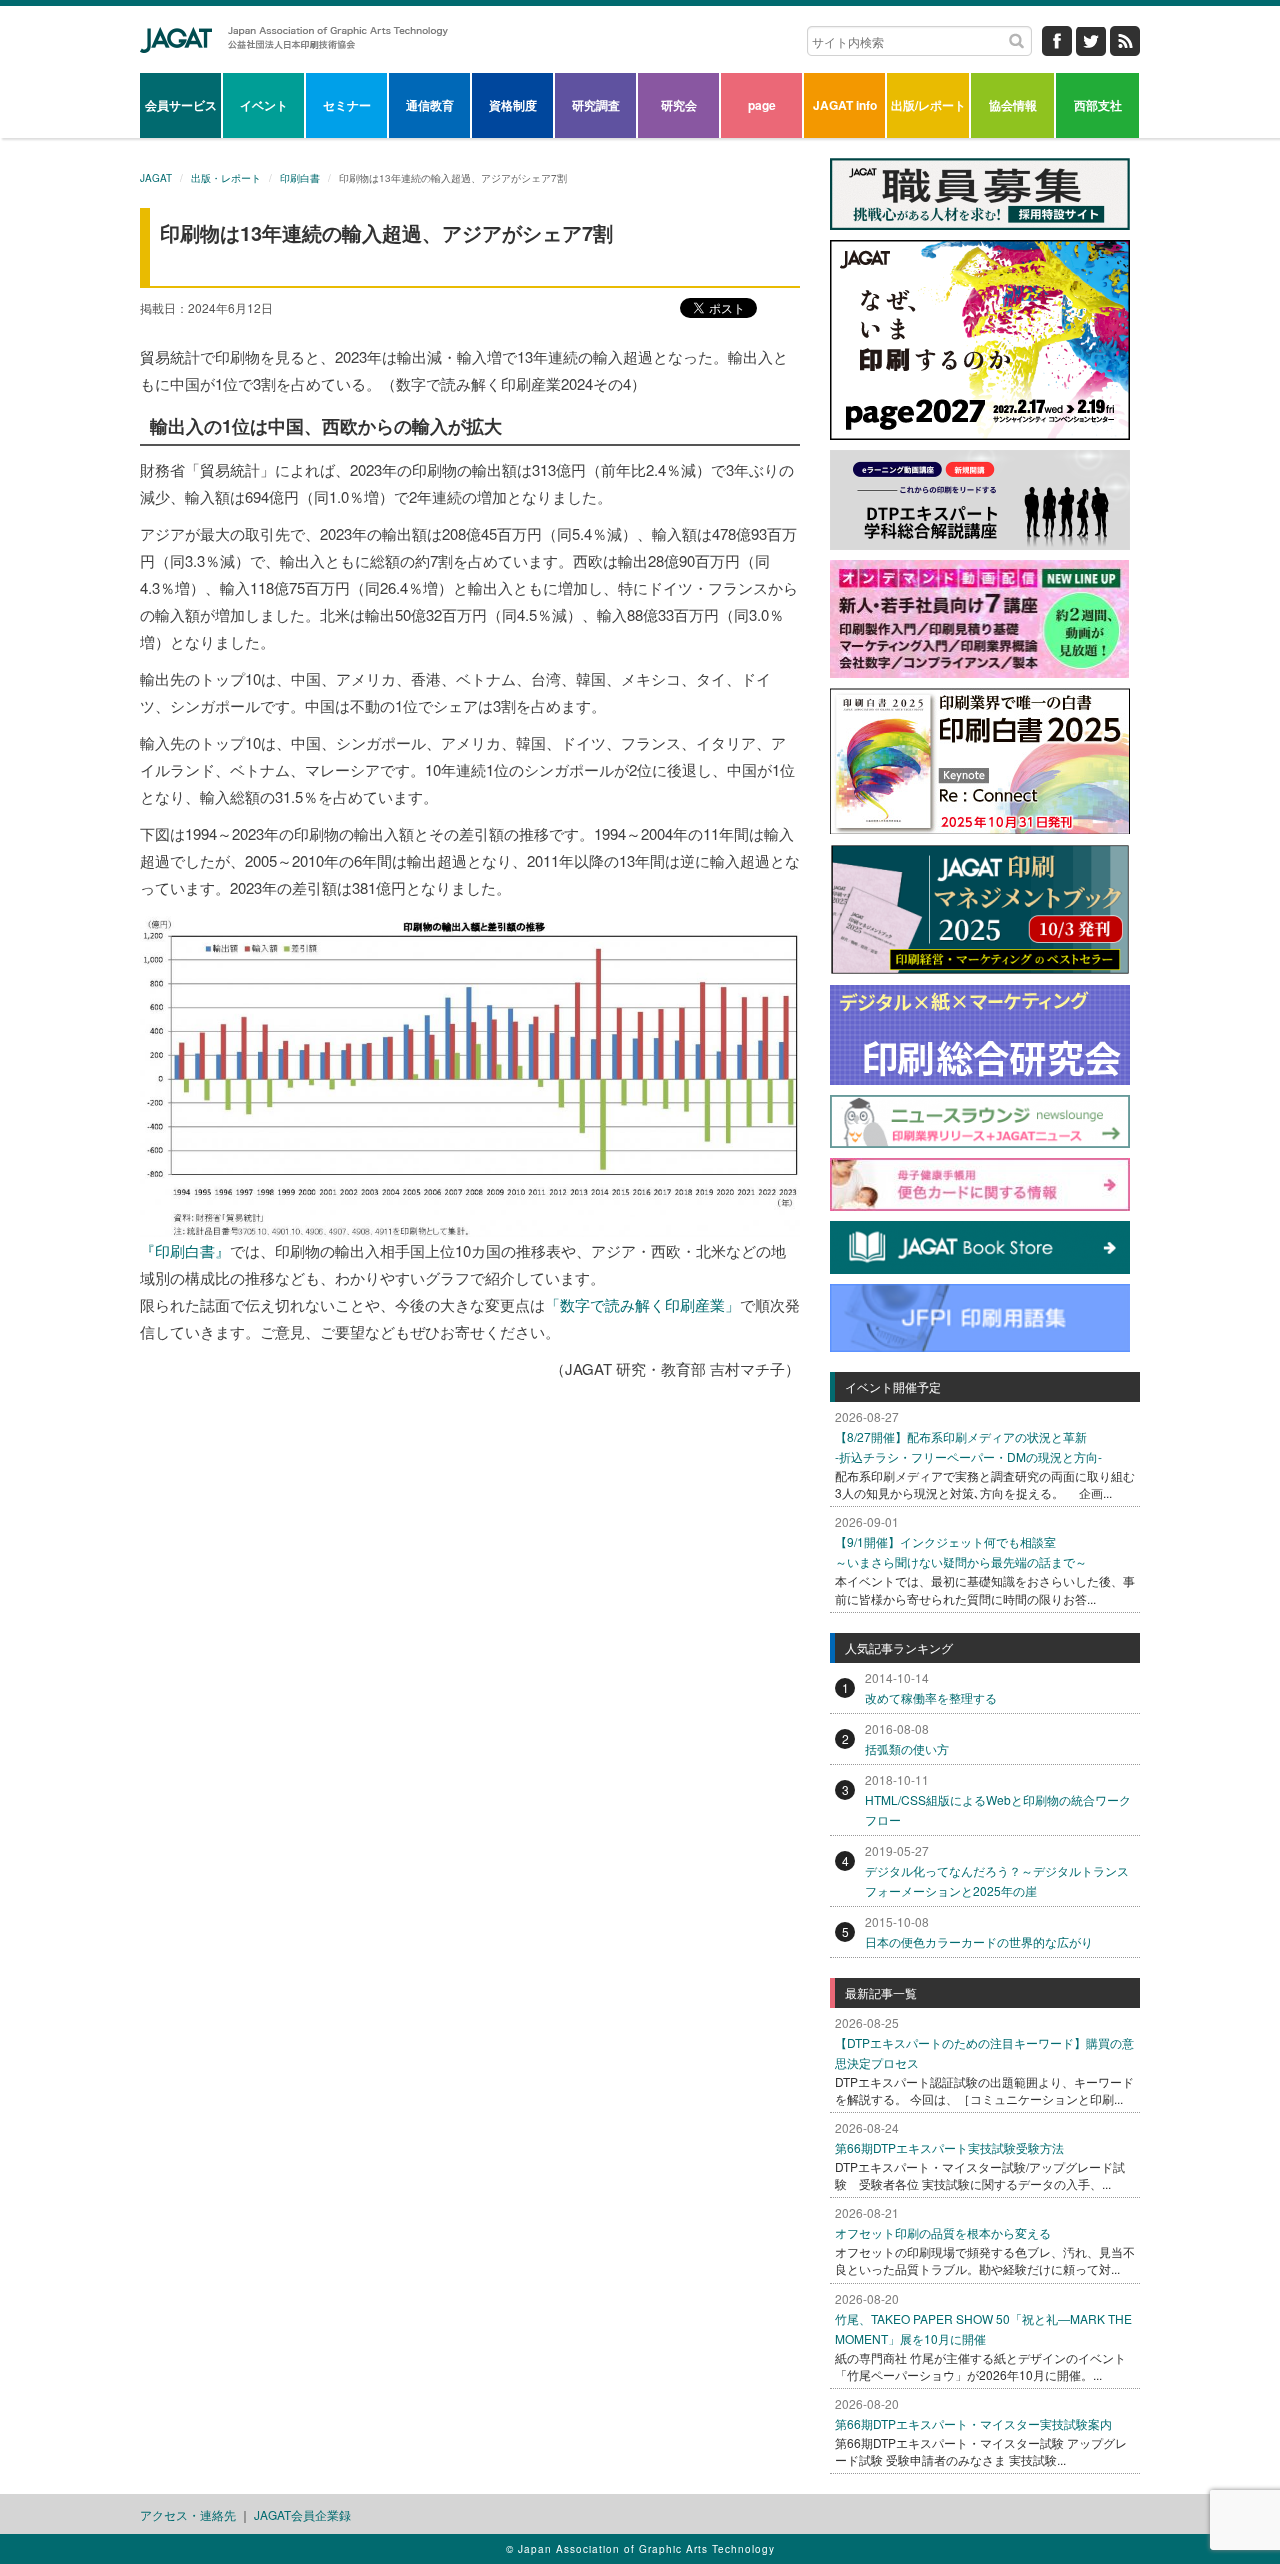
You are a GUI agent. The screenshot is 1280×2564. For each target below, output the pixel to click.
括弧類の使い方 (907, 1748)
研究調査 (596, 105)
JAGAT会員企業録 (302, 2514)
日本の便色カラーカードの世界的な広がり (979, 1941)
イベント (264, 105)
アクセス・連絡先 (188, 2514)
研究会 (679, 105)
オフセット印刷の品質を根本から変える (943, 2232)
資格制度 (513, 105)
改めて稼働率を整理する (931, 1697)
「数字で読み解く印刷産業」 (642, 1304)
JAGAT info (845, 105)
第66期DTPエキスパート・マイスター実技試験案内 (973, 2423)
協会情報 (1013, 105)
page (762, 105)
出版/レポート (928, 105)
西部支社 (1098, 105)
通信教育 (430, 105)
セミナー (347, 105)
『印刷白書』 (185, 1250)
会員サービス (181, 105)
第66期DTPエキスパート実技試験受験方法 (949, 2147)
